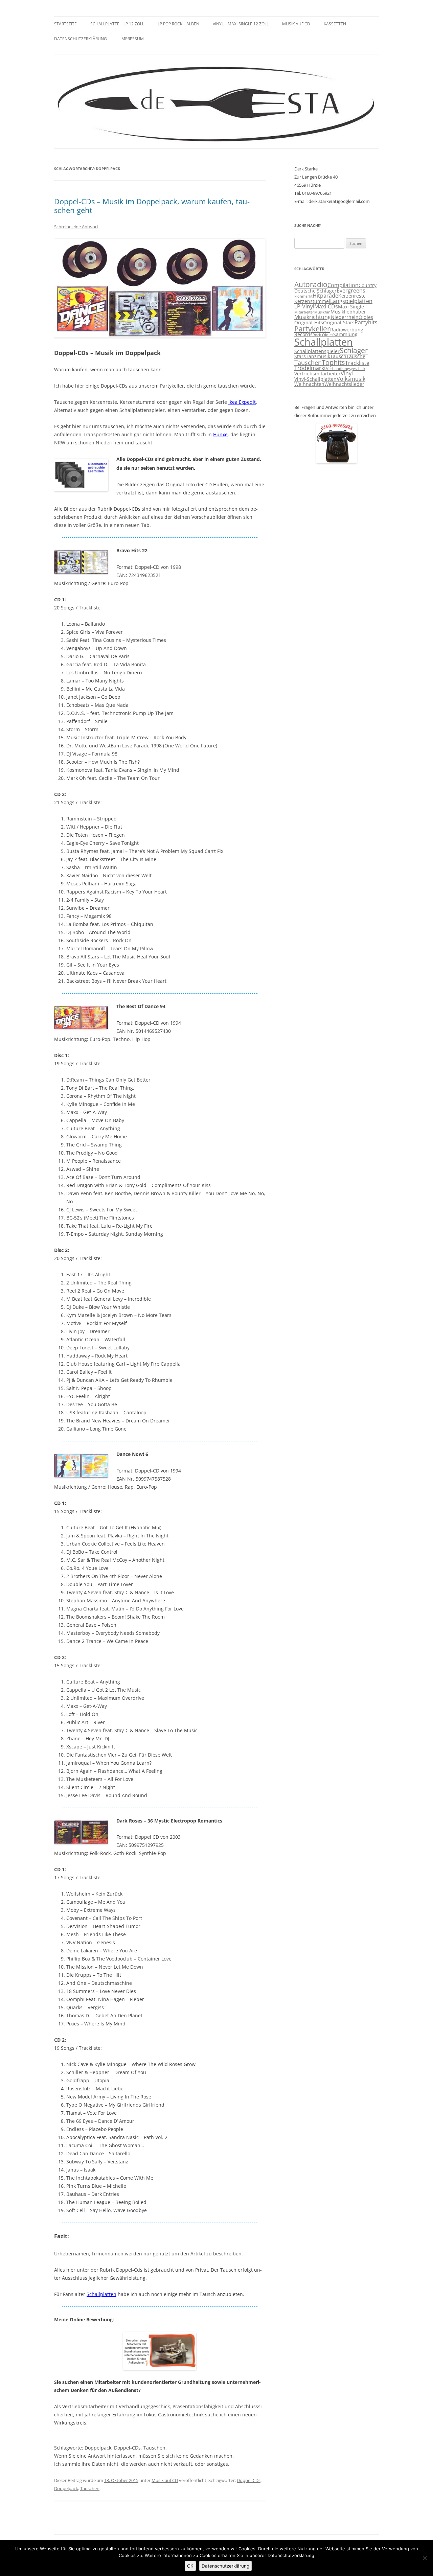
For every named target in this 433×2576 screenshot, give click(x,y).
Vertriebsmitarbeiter (317, 374)
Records (303, 334)
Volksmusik (351, 379)
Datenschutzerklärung (81, 39)
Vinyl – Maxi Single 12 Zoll (241, 24)
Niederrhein (345, 317)
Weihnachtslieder (344, 384)
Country (368, 285)
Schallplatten (101, 2294)
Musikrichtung (313, 317)
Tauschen (90, 2488)
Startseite (65, 24)
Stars (300, 356)
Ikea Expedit (242, 402)
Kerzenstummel (312, 301)
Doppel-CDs (249, 2480)
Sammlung (345, 334)
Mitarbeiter (304, 312)
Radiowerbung (347, 330)
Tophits (333, 362)
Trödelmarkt (310, 368)
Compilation (343, 285)
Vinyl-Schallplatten (315, 379)
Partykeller (312, 329)
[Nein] (425, 2558)
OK (190, 2566)
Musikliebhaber (348, 312)
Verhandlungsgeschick (346, 369)
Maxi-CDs (326, 306)
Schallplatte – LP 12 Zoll (117, 24)
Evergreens (351, 291)
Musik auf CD (296, 24)
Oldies (366, 317)
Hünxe (220, 434)
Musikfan (322, 312)
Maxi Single (351, 307)
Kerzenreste (352, 296)
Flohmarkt (303, 296)
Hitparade (325, 296)
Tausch (338, 356)
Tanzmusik (318, 356)
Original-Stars (339, 323)
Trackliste (357, 363)
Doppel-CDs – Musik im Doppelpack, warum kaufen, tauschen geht (152, 206)
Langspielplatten (351, 301)
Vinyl (347, 373)
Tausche (356, 356)
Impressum (132, 39)
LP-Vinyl (304, 306)
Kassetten (335, 24)
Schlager (354, 350)
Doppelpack (66, 2488)
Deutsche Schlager (315, 291)
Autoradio (311, 284)
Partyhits (366, 322)
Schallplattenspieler (317, 351)
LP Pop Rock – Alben (178, 24)
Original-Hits (309, 323)
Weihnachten (309, 384)
